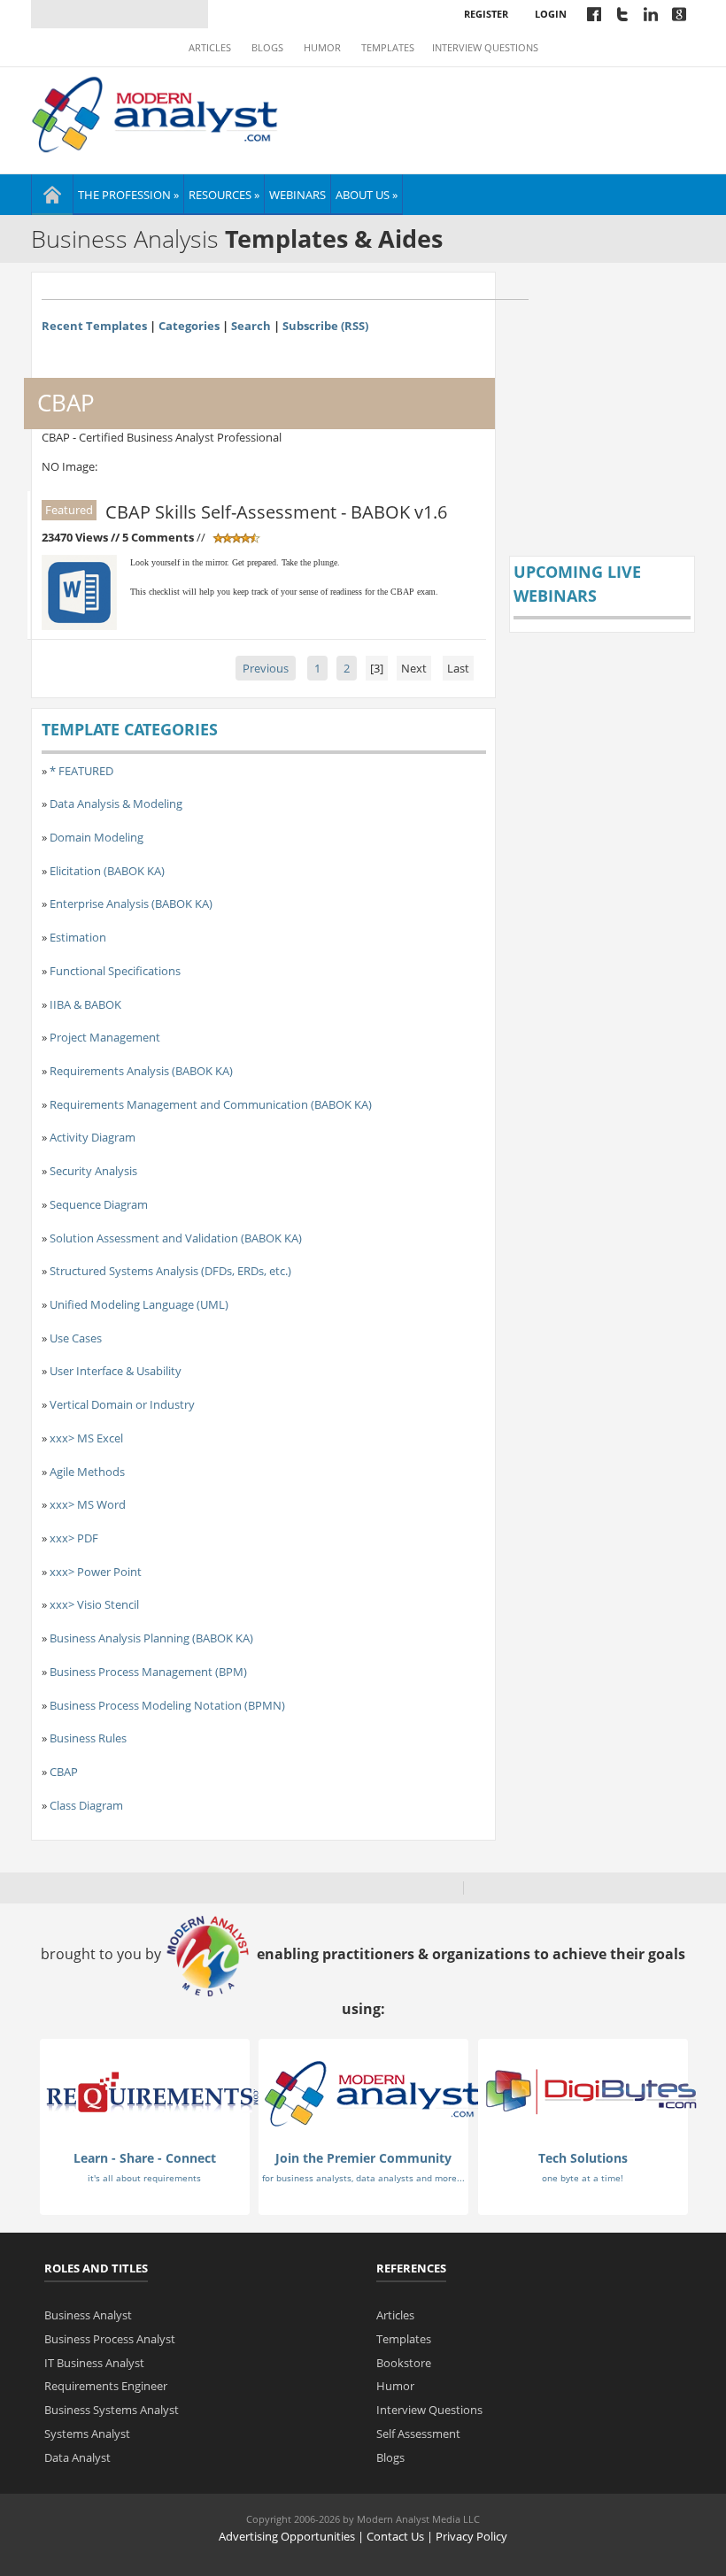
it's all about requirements (144, 2178)
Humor (322, 48)
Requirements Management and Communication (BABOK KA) (211, 1104)
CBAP (64, 1772)
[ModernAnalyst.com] (372, 2093)
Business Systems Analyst (112, 2410)
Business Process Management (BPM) (148, 1672)
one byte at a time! (583, 2178)
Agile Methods (87, 1472)
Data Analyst (77, 2457)
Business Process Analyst (110, 2339)
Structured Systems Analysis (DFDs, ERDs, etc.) (170, 1271)
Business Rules (88, 1738)
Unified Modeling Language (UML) (139, 1304)
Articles (210, 48)
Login (551, 14)
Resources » (224, 195)
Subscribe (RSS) (325, 326)
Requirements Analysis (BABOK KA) (141, 1071)
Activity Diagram (93, 1137)
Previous (266, 668)
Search (251, 326)
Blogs (267, 48)
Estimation (78, 937)
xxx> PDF (74, 1538)
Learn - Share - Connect (145, 2158)
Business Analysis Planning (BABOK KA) (151, 1638)
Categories (189, 326)
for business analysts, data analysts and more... (363, 2178)
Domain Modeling (97, 837)
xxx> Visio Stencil (94, 1604)
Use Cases (76, 1338)
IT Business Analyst (94, 2363)
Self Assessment (418, 2434)
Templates (388, 48)
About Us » (367, 195)
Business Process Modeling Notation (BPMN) (167, 1705)
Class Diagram (86, 1805)
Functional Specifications (115, 971)
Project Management (105, 1037)
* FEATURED (81, 771)
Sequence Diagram (99, 1204)
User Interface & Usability (116, 1371)
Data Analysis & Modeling (116, 804)
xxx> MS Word (88, 1504)
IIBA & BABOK (85, 1004)
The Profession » (128, 195)
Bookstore (404, 2363)
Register (486, 14)
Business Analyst (88, 2315)
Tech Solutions (583, 2158)
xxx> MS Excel (86, 1438)
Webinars (297, 195)
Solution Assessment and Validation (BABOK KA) (176, 1238)
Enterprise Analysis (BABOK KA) (131, 904)
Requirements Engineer (106, 2386)
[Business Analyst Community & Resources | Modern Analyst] (155, 112)
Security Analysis (93, 1171)
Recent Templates (94, 326)
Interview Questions (485, 48)
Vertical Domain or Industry (122, 1404)
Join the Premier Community (363, 2158)
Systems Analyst (87, 2434)
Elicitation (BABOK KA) (107, 871)
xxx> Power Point (96, 1572)
